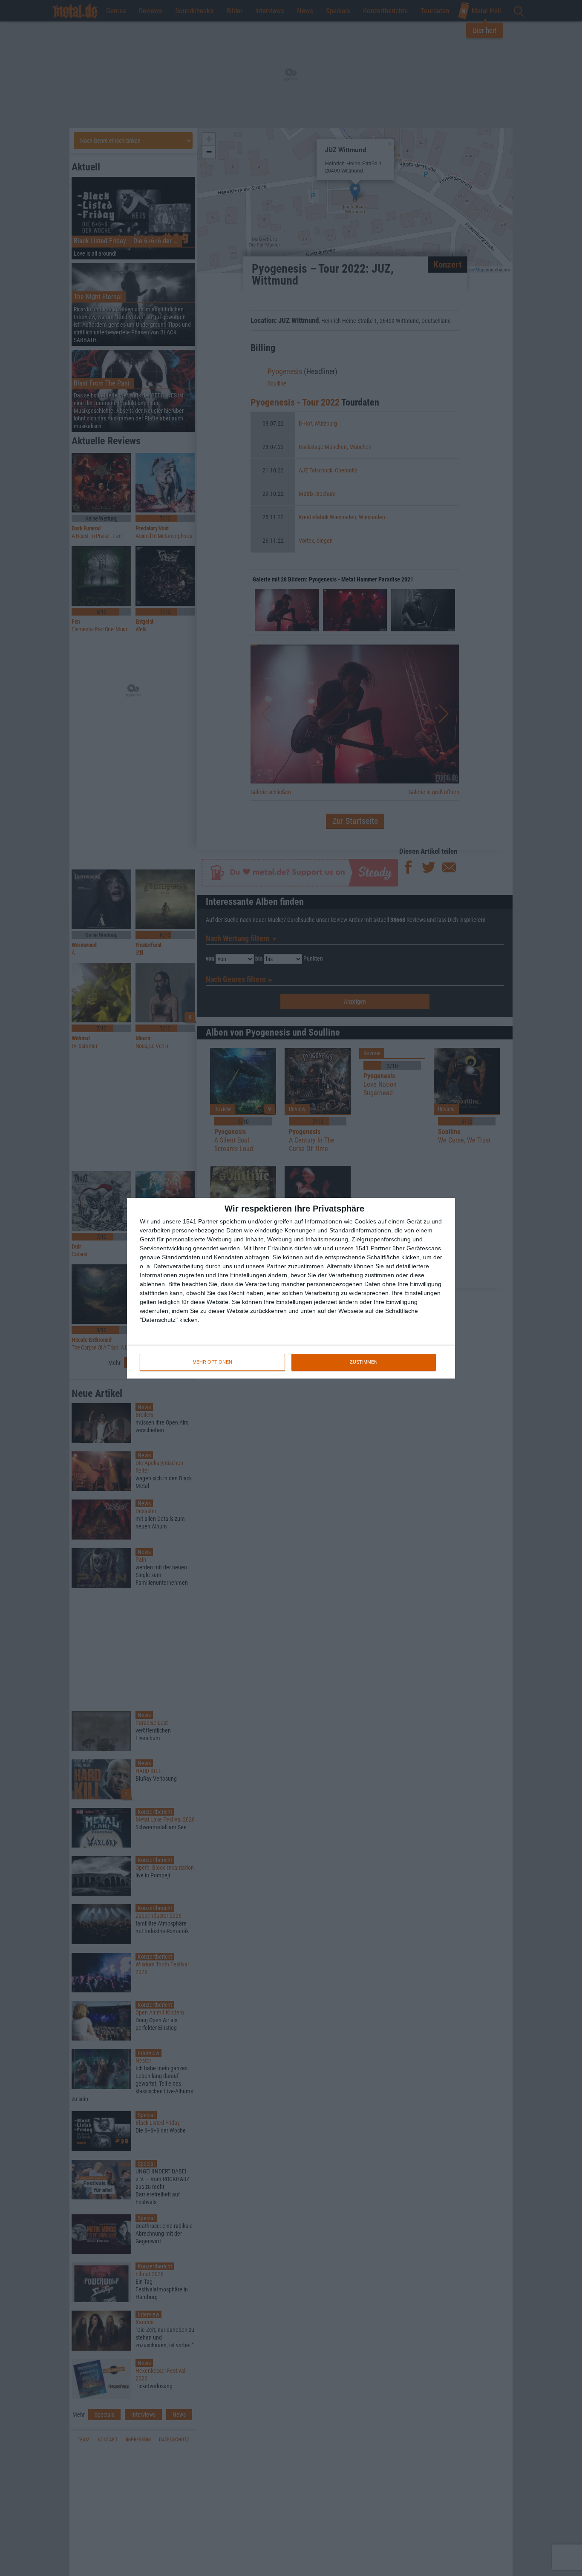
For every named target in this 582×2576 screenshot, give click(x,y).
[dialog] (291, 1288)
